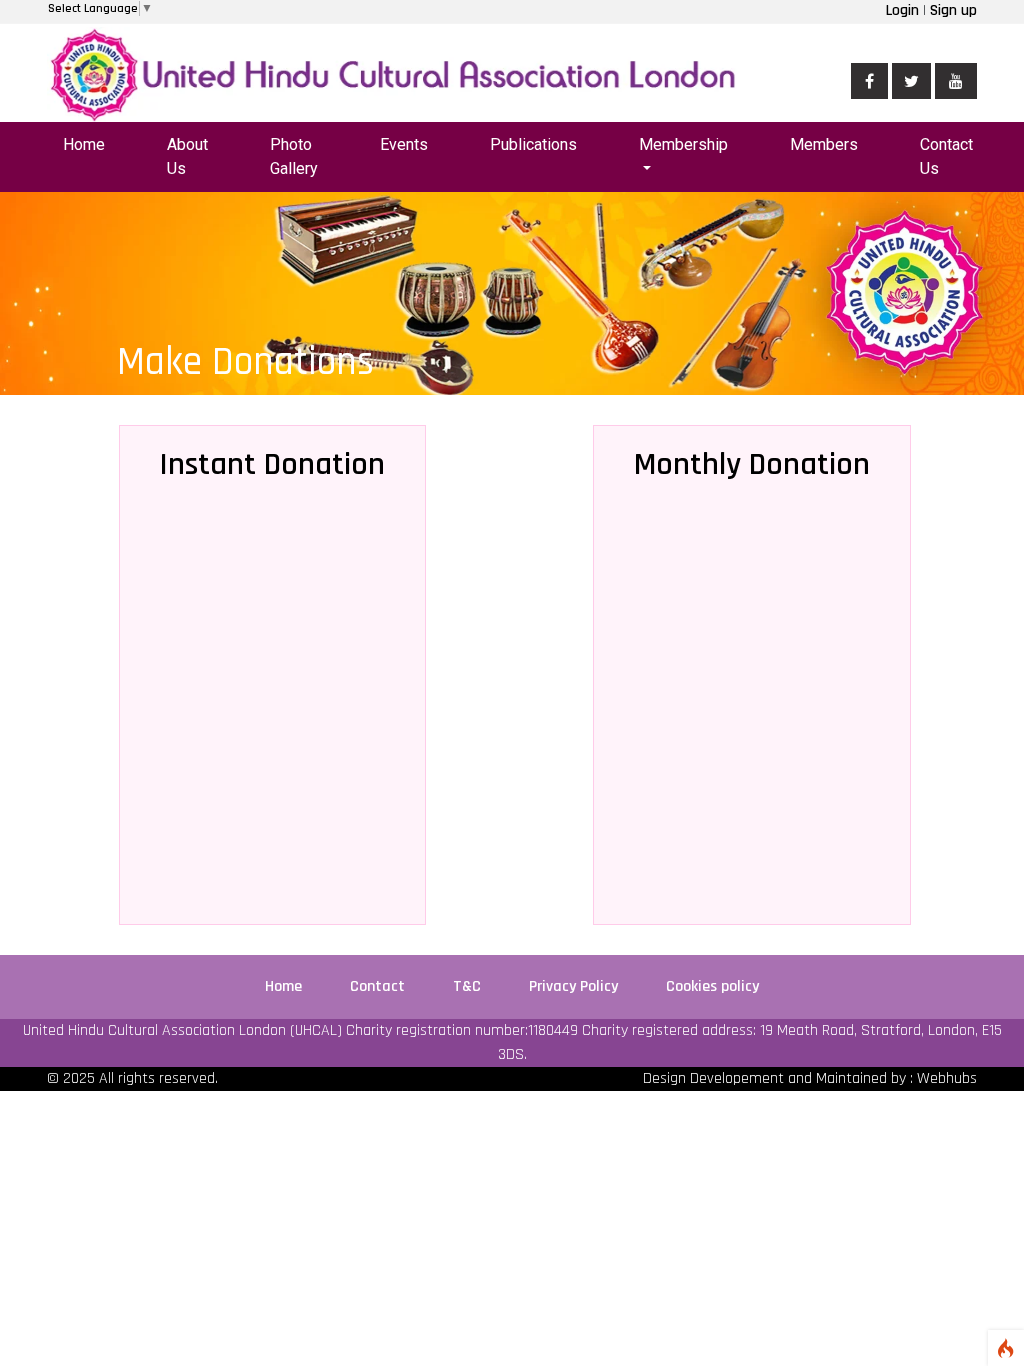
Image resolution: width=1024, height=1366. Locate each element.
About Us (187, 156)
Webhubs (947, 1078)
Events (404, 144)
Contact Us (946, 156)
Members (824, 144)
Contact (379, 986)
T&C (469, 986)
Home (84, 144)
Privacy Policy (575, 986)
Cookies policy (712, 986)
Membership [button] (683, 144)
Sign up (951, 10)
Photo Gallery (294, 156)
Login (904, 10)
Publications (533, 144)
